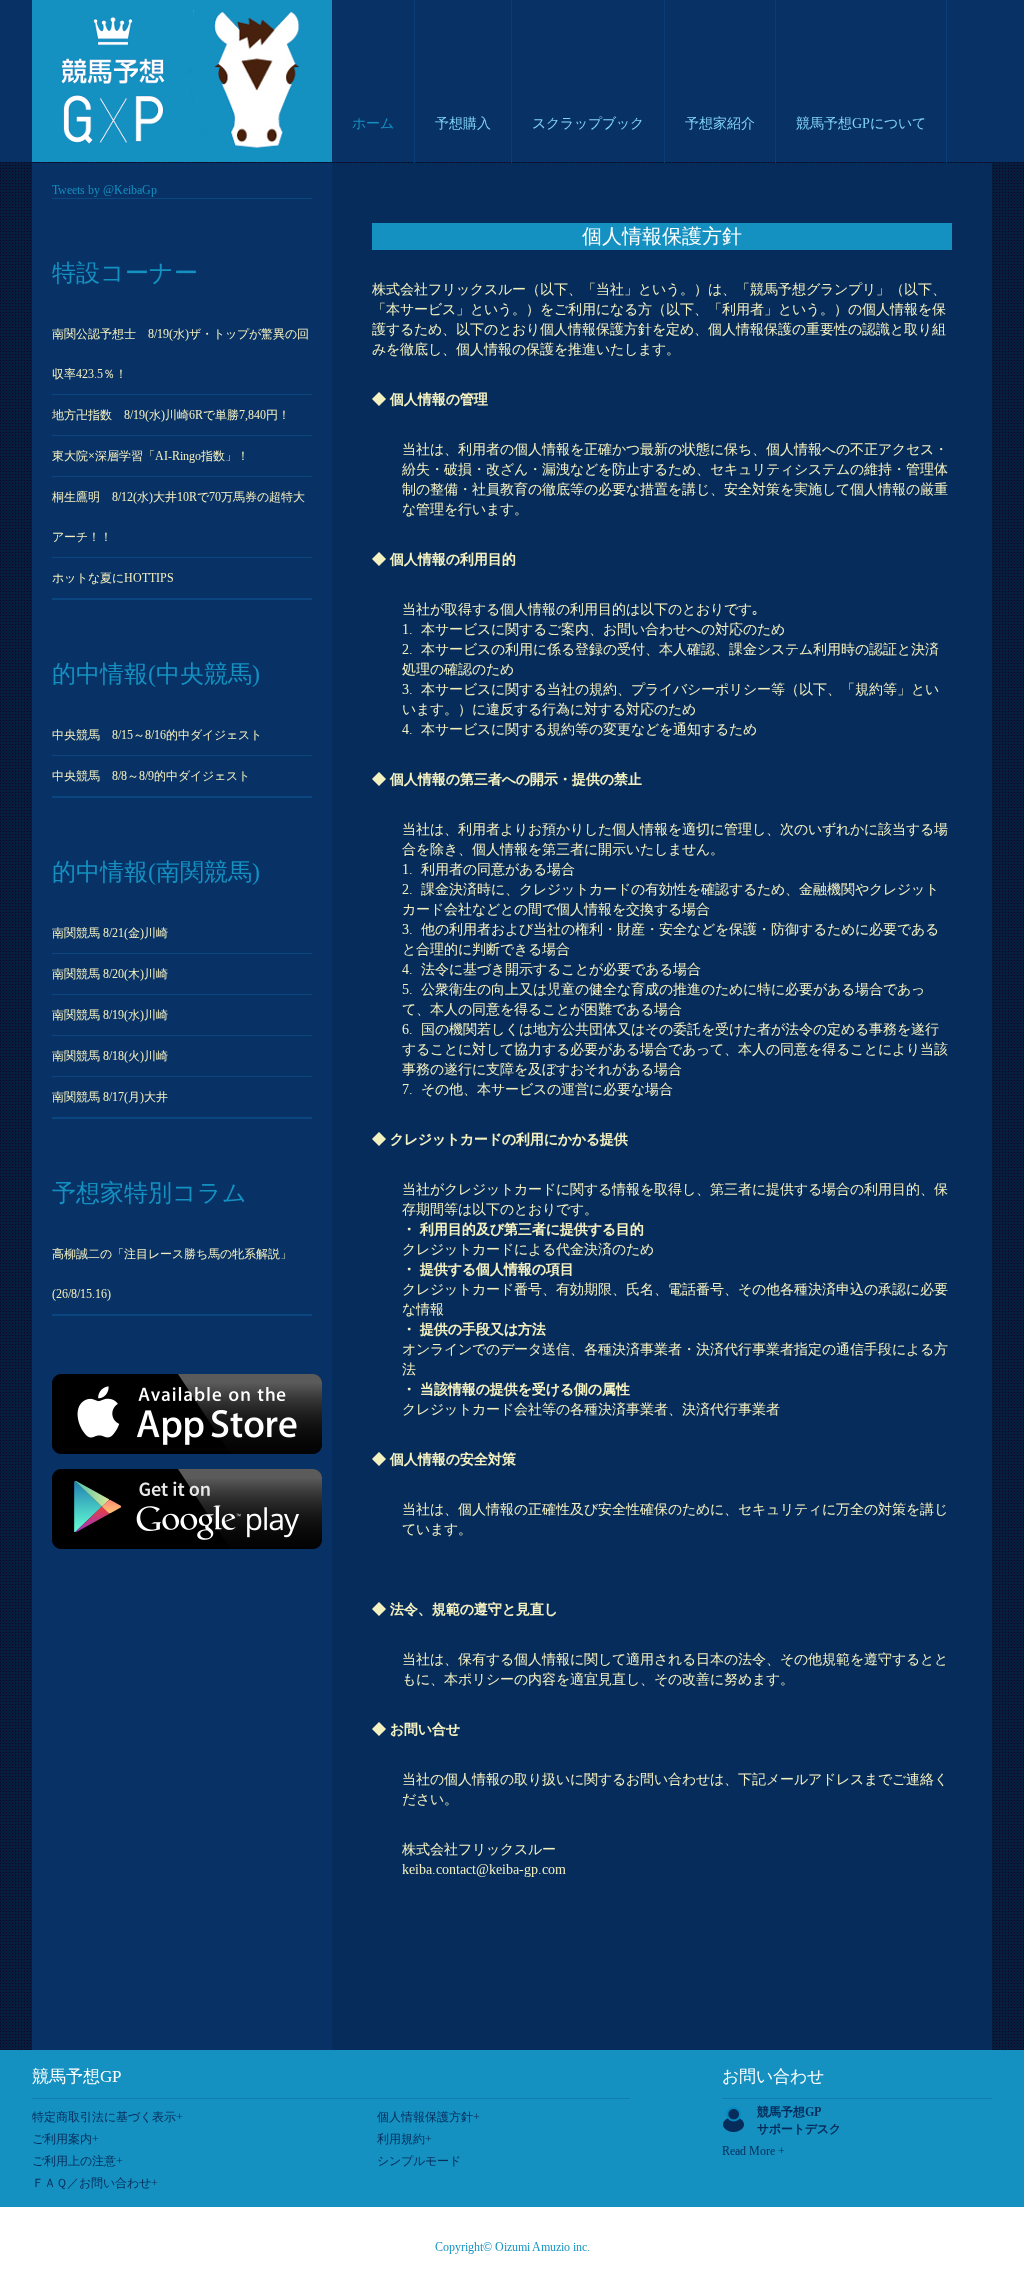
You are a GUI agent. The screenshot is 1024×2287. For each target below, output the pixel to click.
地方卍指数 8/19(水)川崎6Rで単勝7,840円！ (171, 415)
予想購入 (463, 123)
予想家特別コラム (149, 1193)
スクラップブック (588, 123)
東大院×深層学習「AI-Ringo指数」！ (150, 456)
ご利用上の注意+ (77, 2161)
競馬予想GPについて (861, 123)
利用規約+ (404, 2139)
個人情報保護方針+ (428, 2117)
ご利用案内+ (65, 2139)
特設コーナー (125, 273)
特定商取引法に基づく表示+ (107, 2117)
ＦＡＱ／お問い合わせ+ (95, 2183)
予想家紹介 (720, 123)
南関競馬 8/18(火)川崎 (110, 1056)
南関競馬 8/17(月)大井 (110, 1097)
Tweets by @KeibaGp (104, 190)
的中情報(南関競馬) (156, 872)
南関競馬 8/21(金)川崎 (110, 933)
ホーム (373, 123)
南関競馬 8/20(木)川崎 (110, 974)
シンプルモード (419, 2161)
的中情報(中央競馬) (156, 674)
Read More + (753, 2151)
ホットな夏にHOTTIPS (113, 578)
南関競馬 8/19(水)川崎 (110, 1015)
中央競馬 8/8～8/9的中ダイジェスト (151, 776)
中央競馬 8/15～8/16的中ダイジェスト (157, 735)
